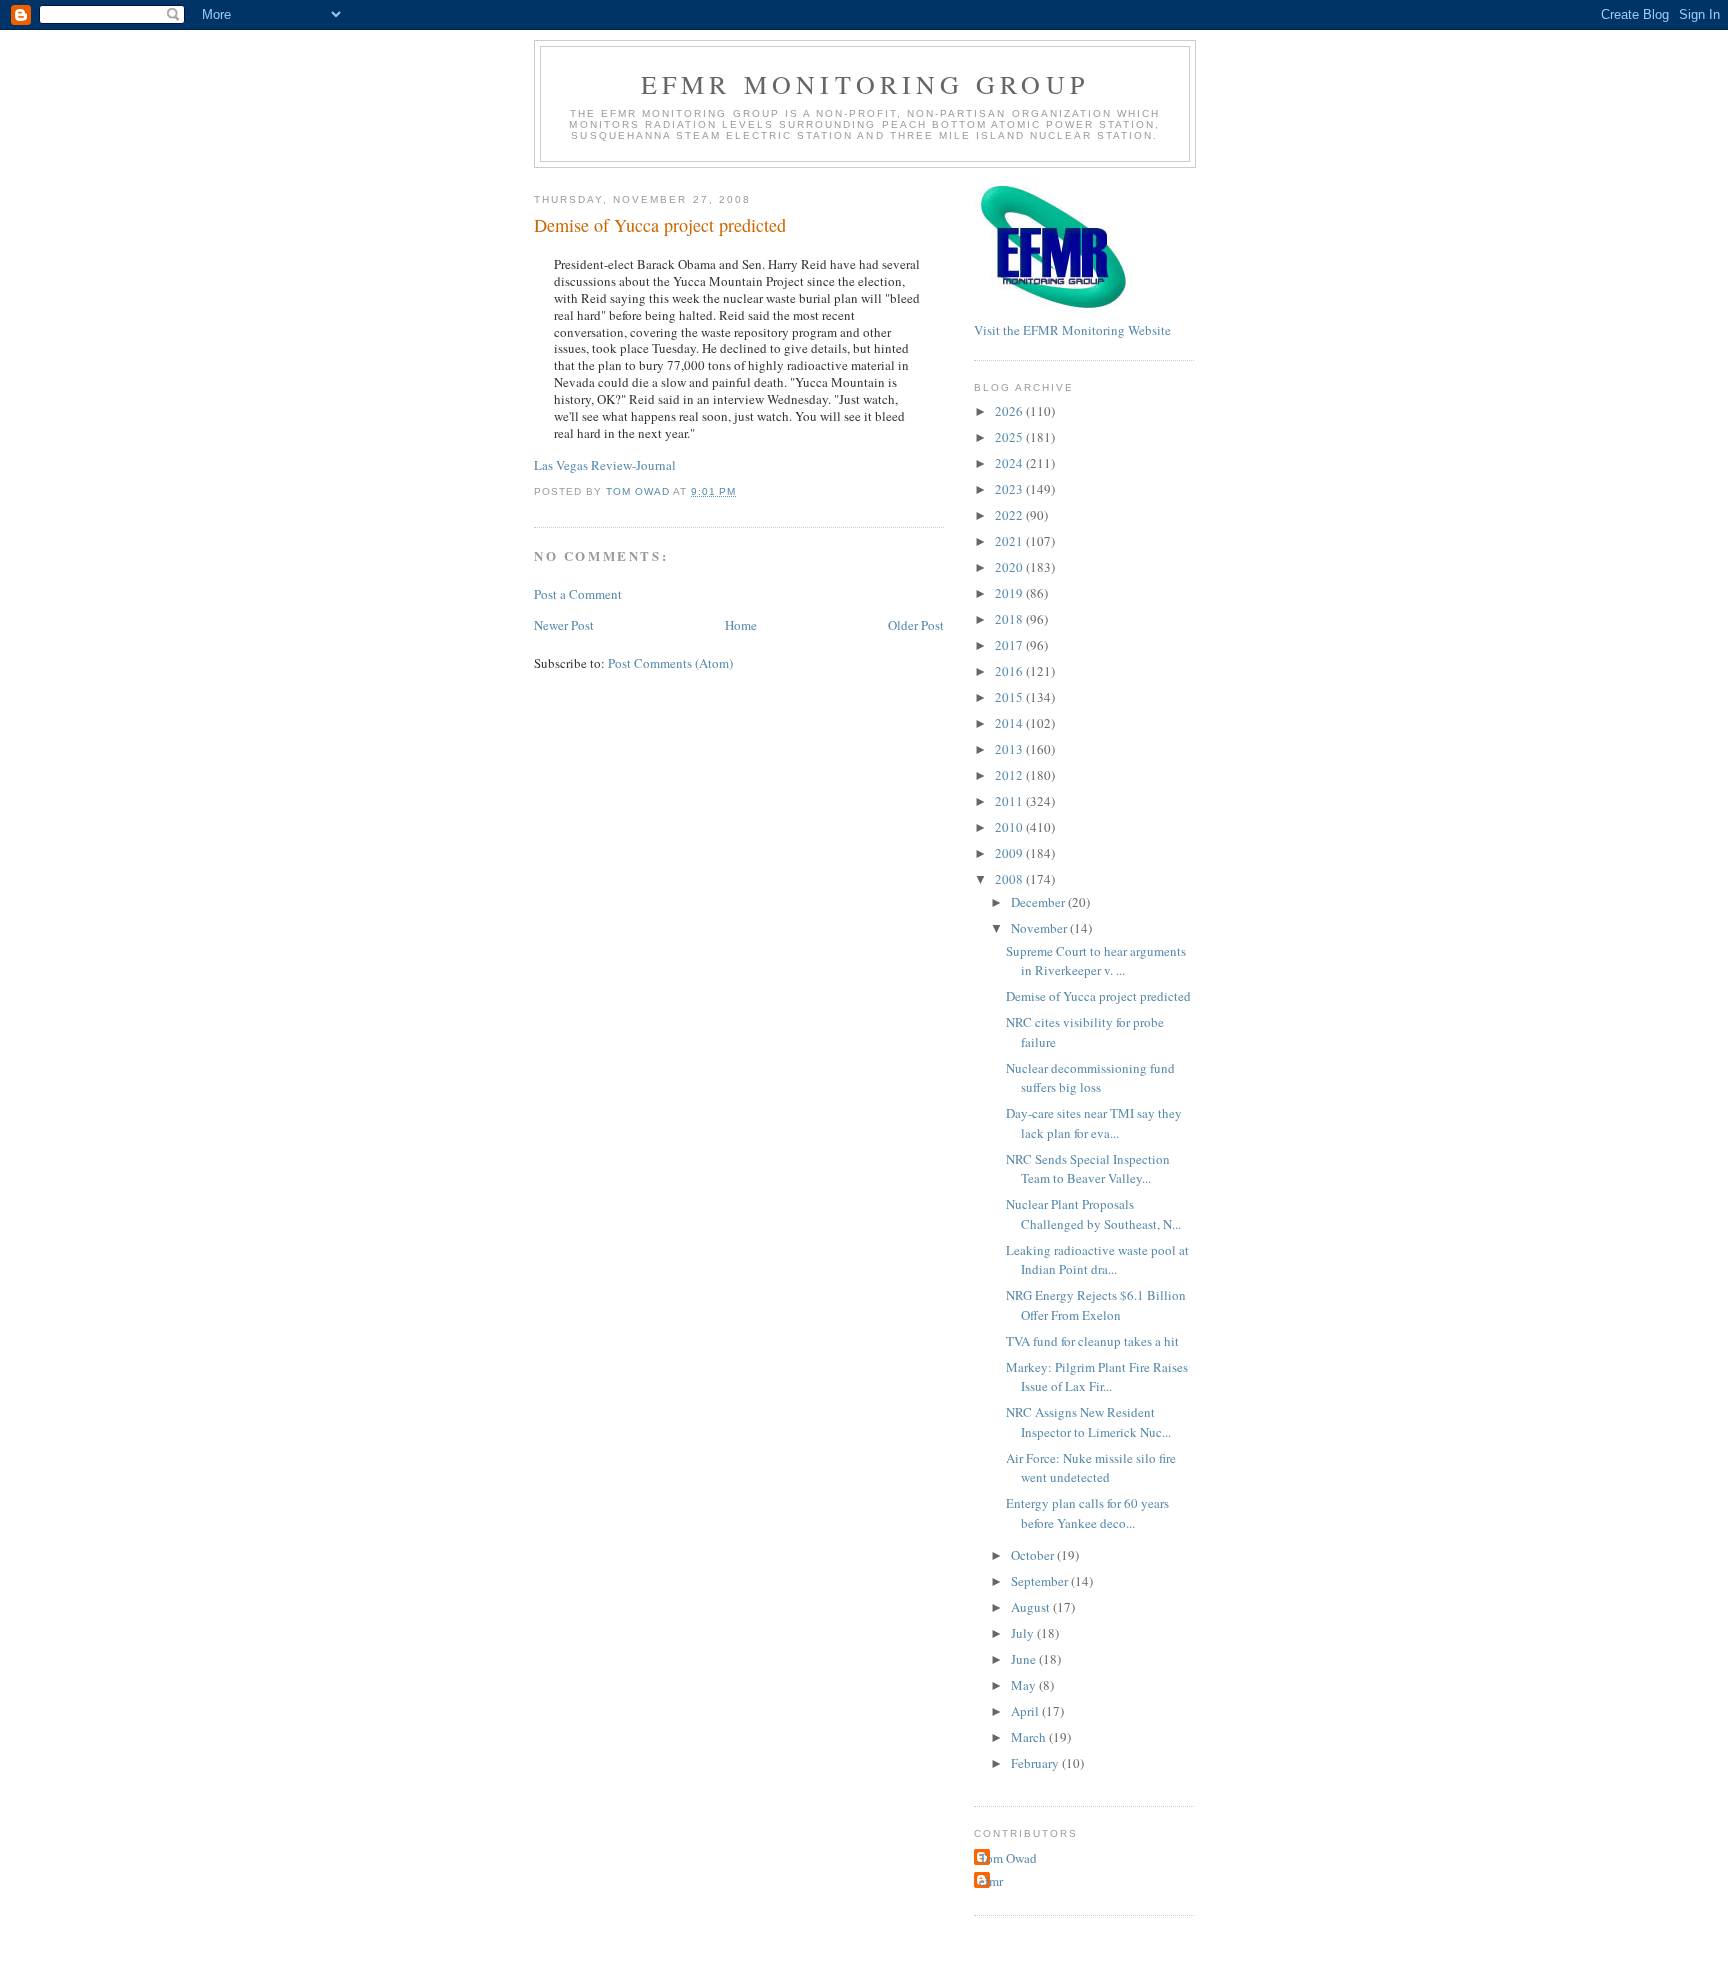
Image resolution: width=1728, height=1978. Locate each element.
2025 (1010, 437)
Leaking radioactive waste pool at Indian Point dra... (1097, 1260)
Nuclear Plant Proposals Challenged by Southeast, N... (1093, 1214)
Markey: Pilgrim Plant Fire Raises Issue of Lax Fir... (1097, 1377)
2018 (1010, 619)
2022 (1010, 515)
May (1025, 1685)
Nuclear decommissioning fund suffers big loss (1090, 1078)
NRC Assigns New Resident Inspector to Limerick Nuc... (1088, 1422)
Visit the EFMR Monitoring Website (1072, 330)
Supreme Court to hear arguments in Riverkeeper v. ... (1096, 961)
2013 (1010, 749)
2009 (1010, 853)
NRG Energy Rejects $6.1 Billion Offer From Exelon (1096, 1305)
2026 (1010, 411)
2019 (1010, 593)
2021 (1010, 541)
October (1034, 1555)
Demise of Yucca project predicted (1098, 996)
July (1024, 1633)
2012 (1010, 775)
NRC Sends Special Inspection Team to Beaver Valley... (1088, 1169)
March (1030, 1737)
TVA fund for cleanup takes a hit (1092, 1341)
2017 (1010, 645)
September (1041, 1581)
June (1025, 1659)
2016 (1010, 671)
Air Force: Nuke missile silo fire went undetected (1091, 1468)
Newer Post (564, 625)
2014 (1010, 723)
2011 (1010, 801)
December (1039, 902)
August (1032, 1607)
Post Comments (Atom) (670, 663)
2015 (1010, 697)
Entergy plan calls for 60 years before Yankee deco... (1087, 1513)
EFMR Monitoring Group (865, 84)
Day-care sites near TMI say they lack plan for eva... (1094, 1123)
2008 (1010, 879)
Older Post (916, 625)
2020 (1010, 567)
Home (741, 625)
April (1026, 1711)
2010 (1010, 827)
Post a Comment (578, 594)
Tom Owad (1008, 1858)
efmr (991, 1881)
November (1040, 928)
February (1036, 1763)
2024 (1010, 463)
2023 (1010, 489)
